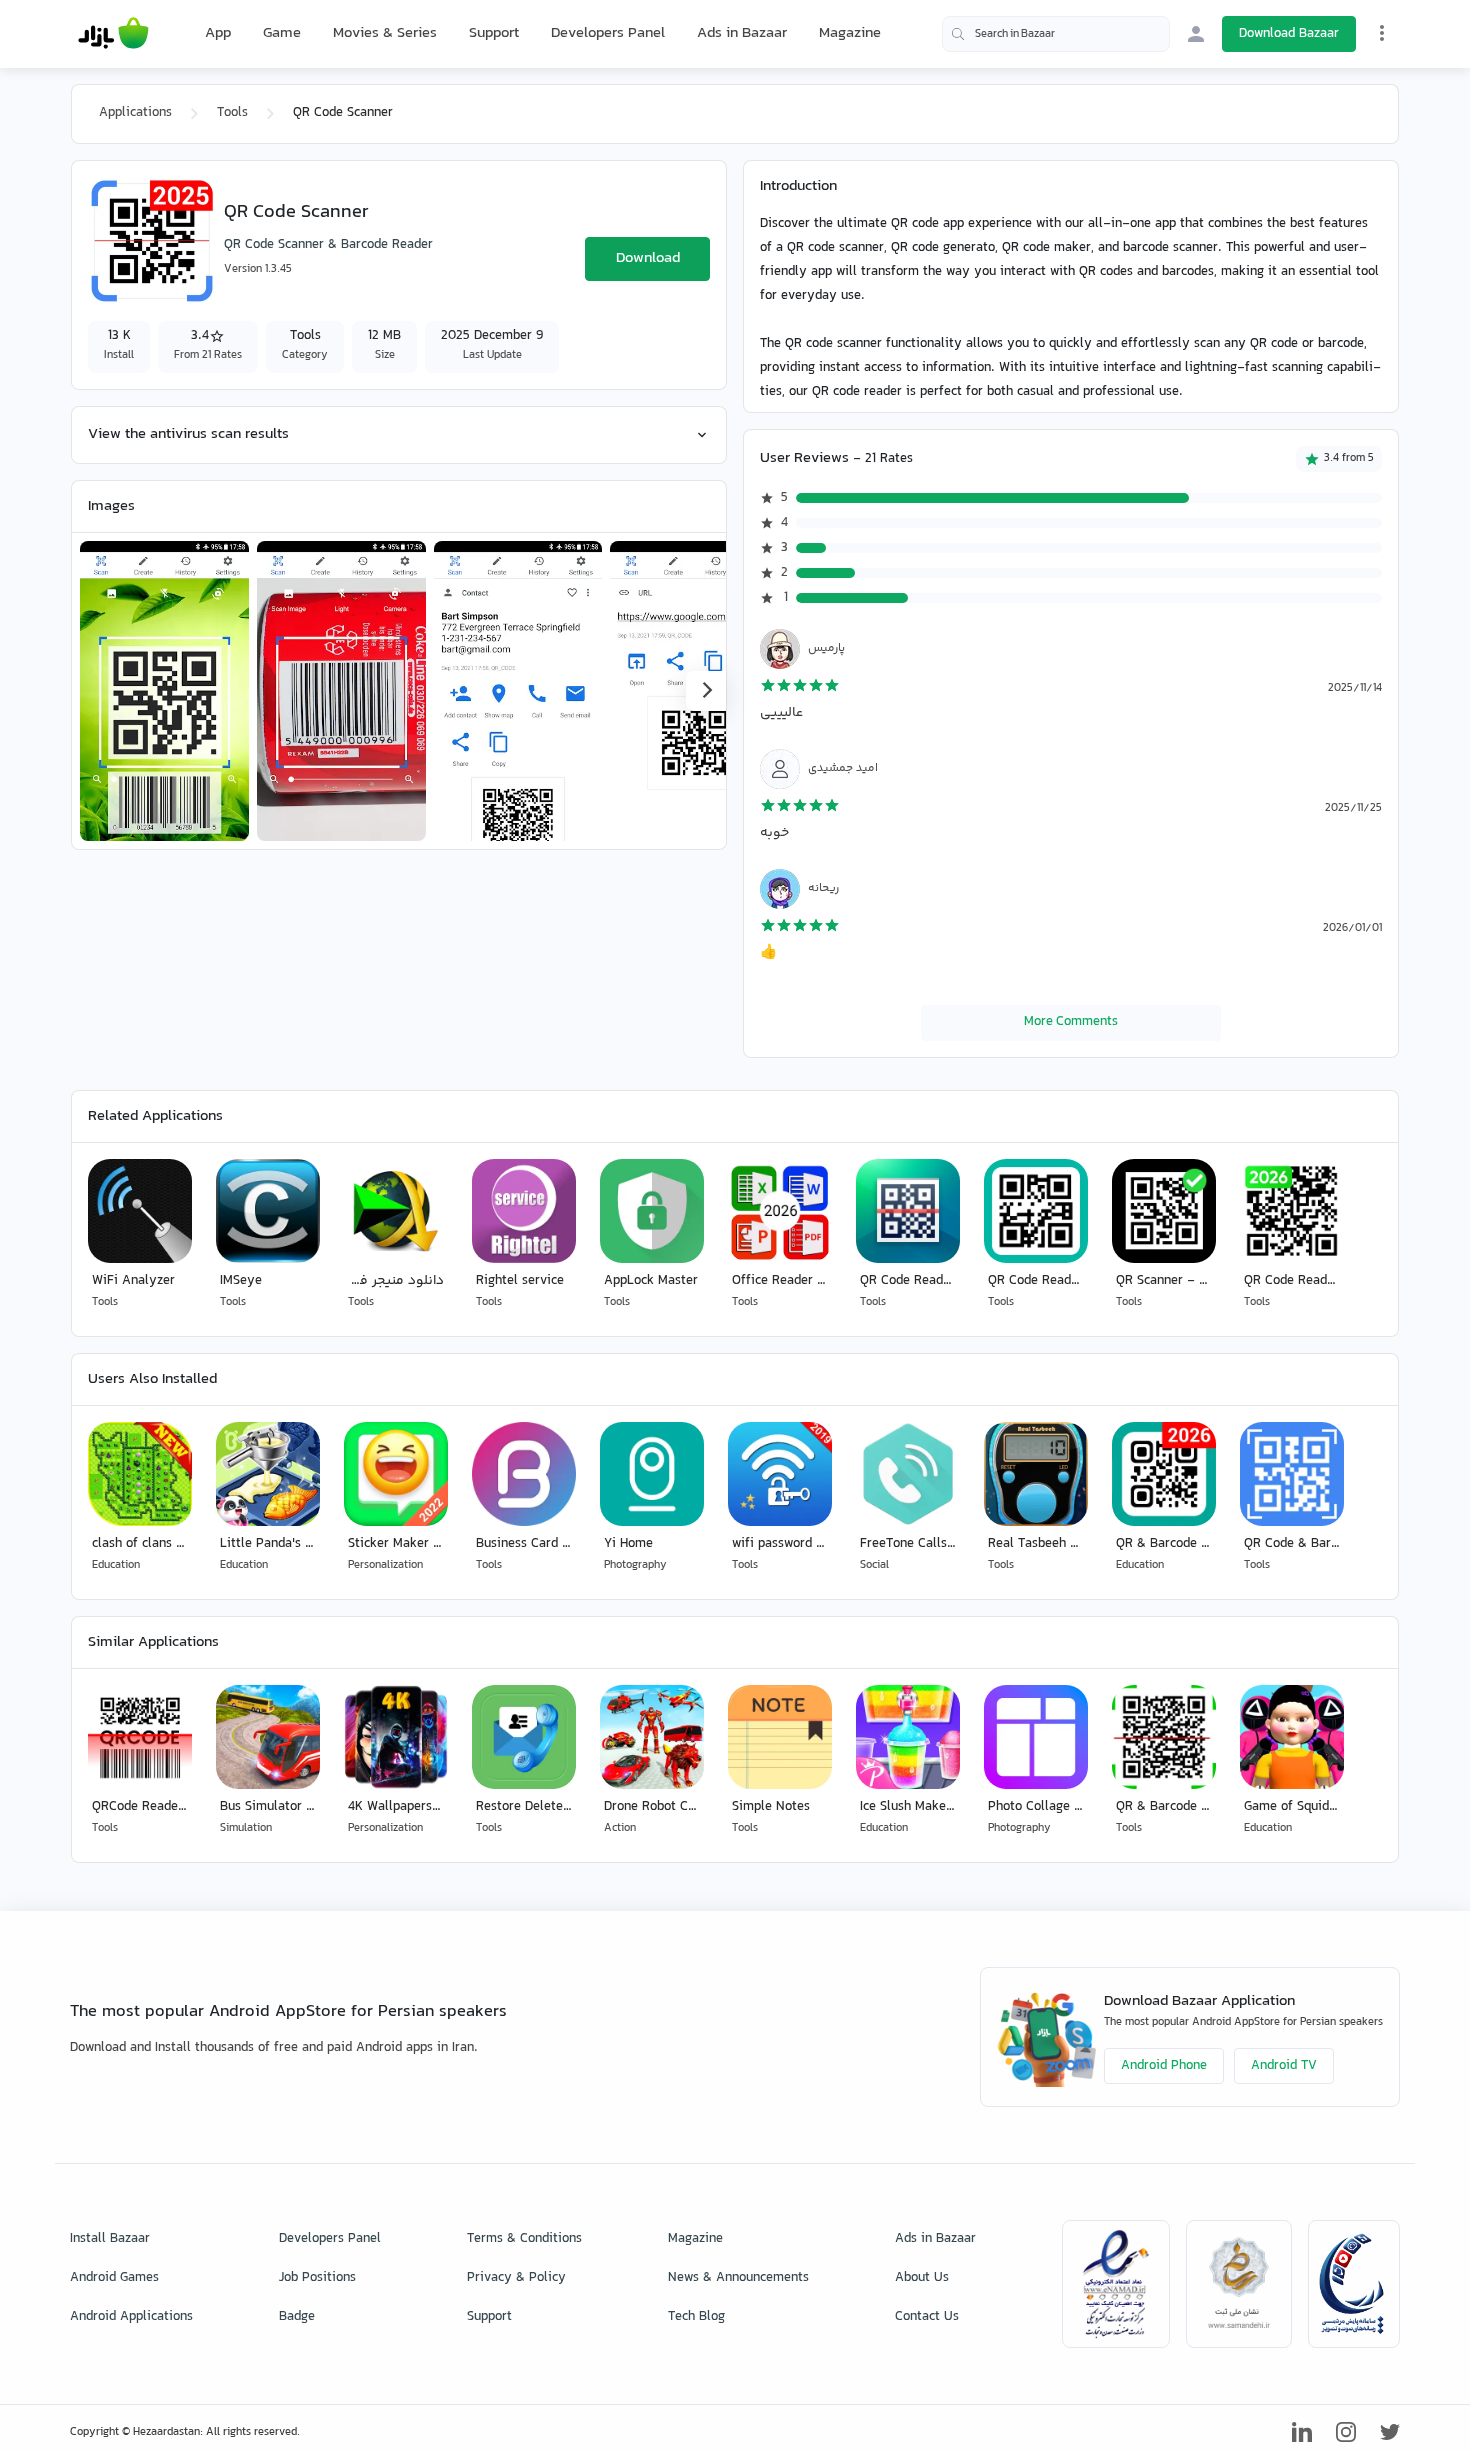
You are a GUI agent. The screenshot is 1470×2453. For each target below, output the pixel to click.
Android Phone (1164, 2066)
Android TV (1284, 2066)
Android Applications (131, 2317)
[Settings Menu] (1382, 33)
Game (282, 34)
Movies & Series (385, 33)
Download (648, 258)
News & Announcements (738, 2278)
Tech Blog (696, 2317)
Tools (232, 113)
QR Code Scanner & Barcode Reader (328, 245)
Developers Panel (608, 33)
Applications (135, 113)
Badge (297, 2317)
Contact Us (927, 2317)
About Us (922, 2278)
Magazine (850, 33)
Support (494, 33)
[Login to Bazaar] (1196, 34)
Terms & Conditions (524, 2239)
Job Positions (317, 2278)
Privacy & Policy (516, 2278)
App (218, 34)
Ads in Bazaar (742, 33)
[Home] (113, 34)
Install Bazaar (110, 2239)
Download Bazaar (1289, 34)
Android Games (114, 2278)
